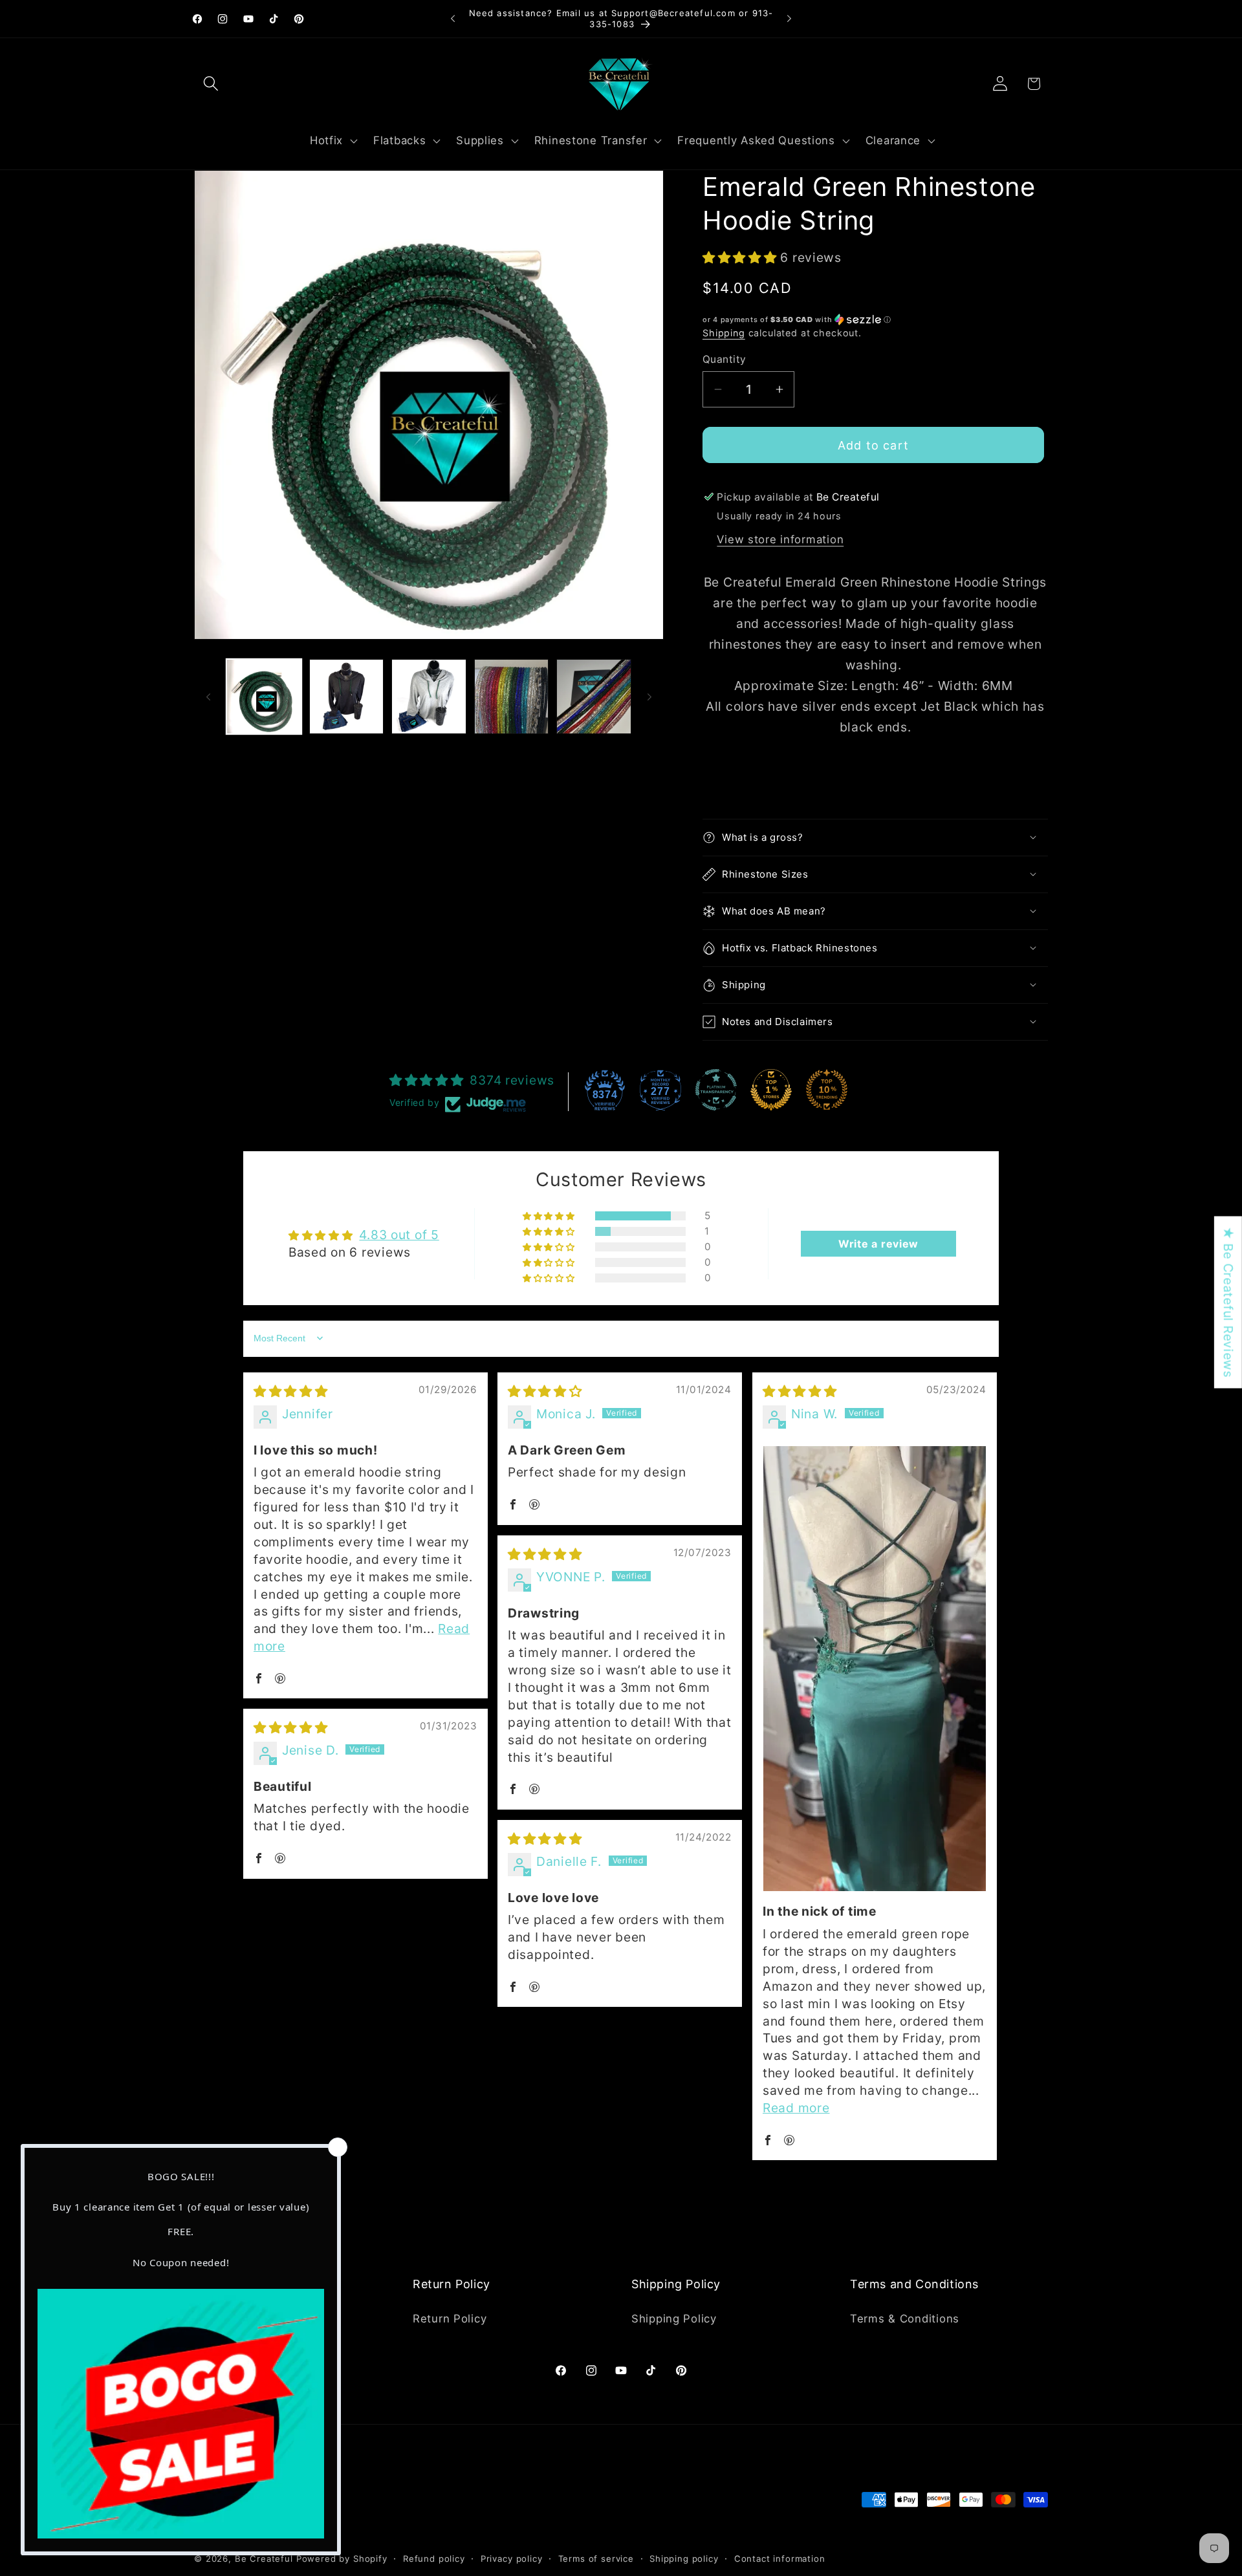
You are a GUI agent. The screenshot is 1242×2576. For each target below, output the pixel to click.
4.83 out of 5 (399, 1235)
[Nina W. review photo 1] (875, 1669)
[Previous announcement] (453, 19)
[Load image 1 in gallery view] (264, 697)
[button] (211, 84)
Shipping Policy (674, 2319)
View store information (780, 539)
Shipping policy (684, 2559)
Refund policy (434, 2559)
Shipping (724, 333)
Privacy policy (512, 2559)
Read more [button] (796, 2108)
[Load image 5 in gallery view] (594, 697)
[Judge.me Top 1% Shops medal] (771, 1090)
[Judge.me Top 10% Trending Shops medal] (827, 1090)
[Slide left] (208, 697)
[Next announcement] (789, 19)
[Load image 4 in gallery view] (512, 697)
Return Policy (450, 2319)
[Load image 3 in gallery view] (429, 697)
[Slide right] (649, 697)
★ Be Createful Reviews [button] (1228, 1302)
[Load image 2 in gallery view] (347, 697)
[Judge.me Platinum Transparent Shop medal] (716, 1090)
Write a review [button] (878, 1244)
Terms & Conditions (905, 2319)
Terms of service (596, 2559)
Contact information (780, 2559)
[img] (291, 1391)
